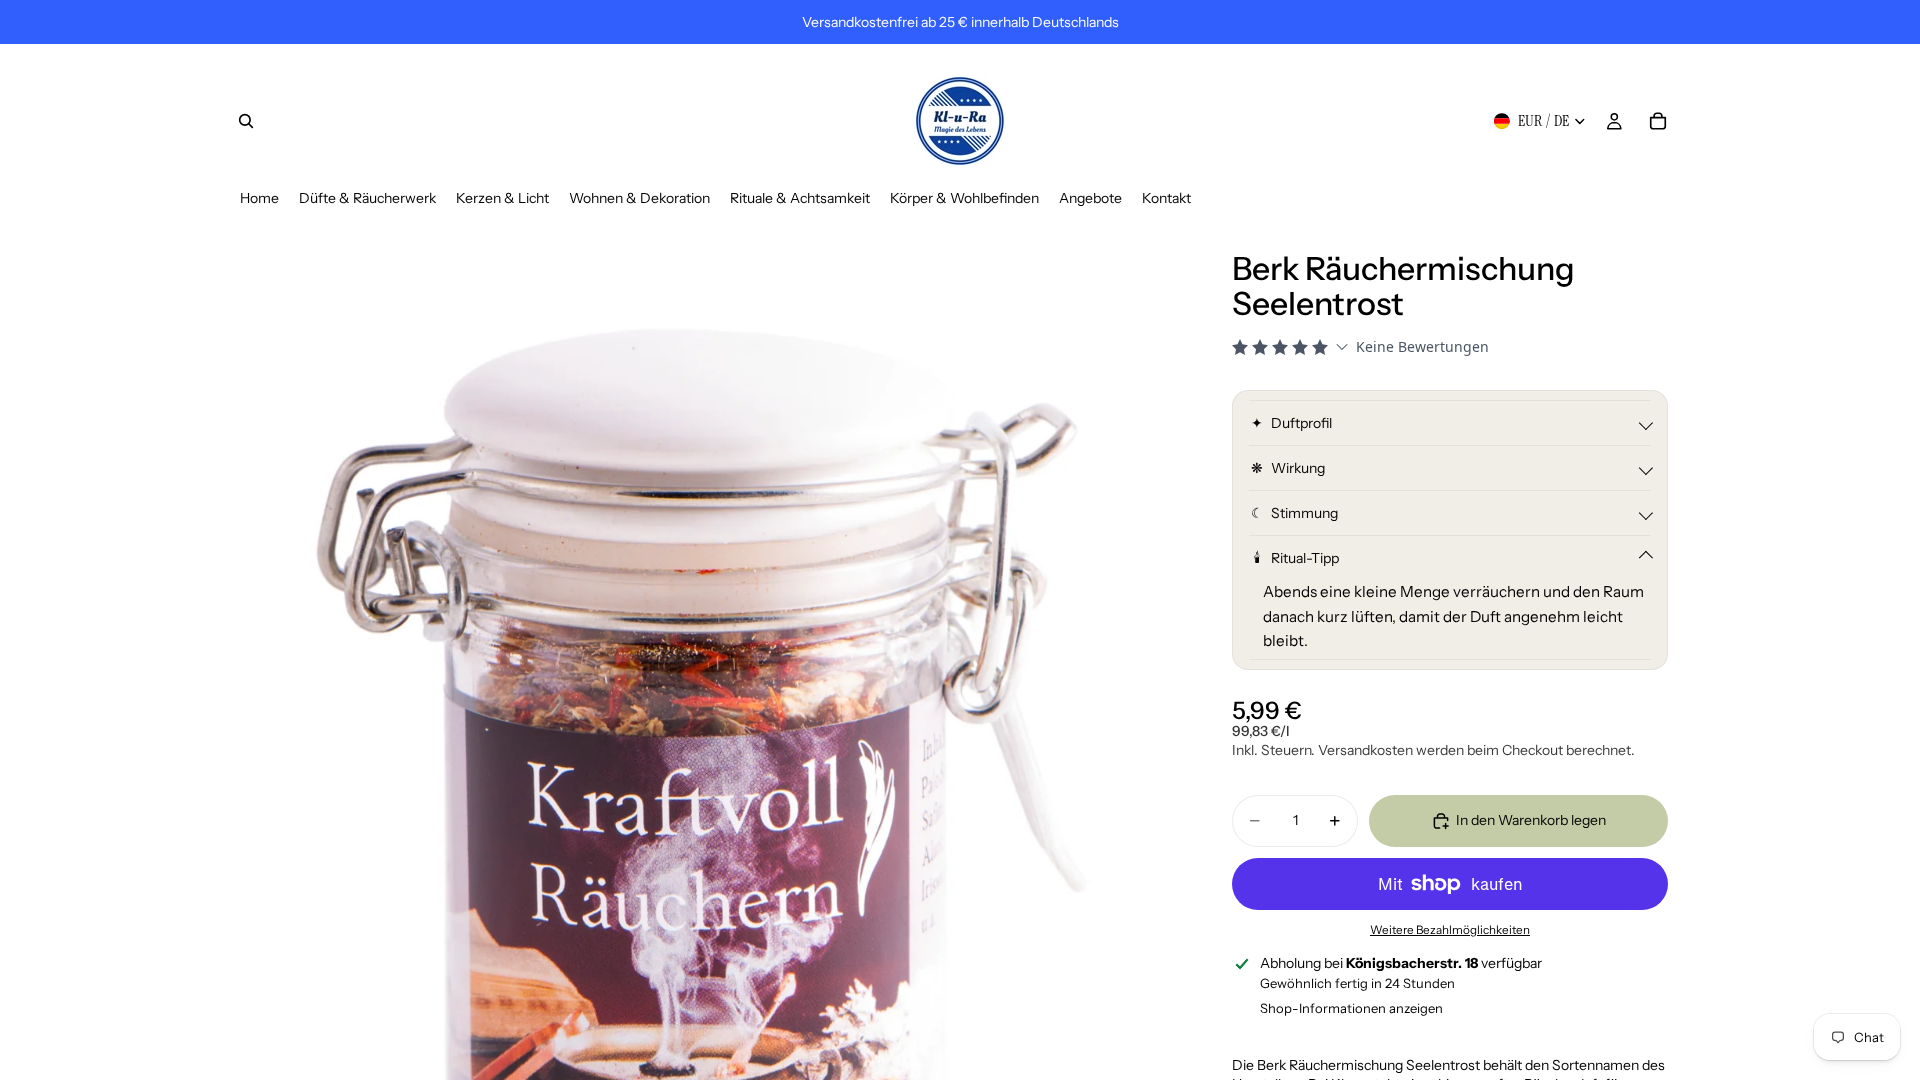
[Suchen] (246, 121)
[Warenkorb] (1658, 121)
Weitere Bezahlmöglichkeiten (1450, 930)
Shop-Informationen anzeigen (1351, 1008)
